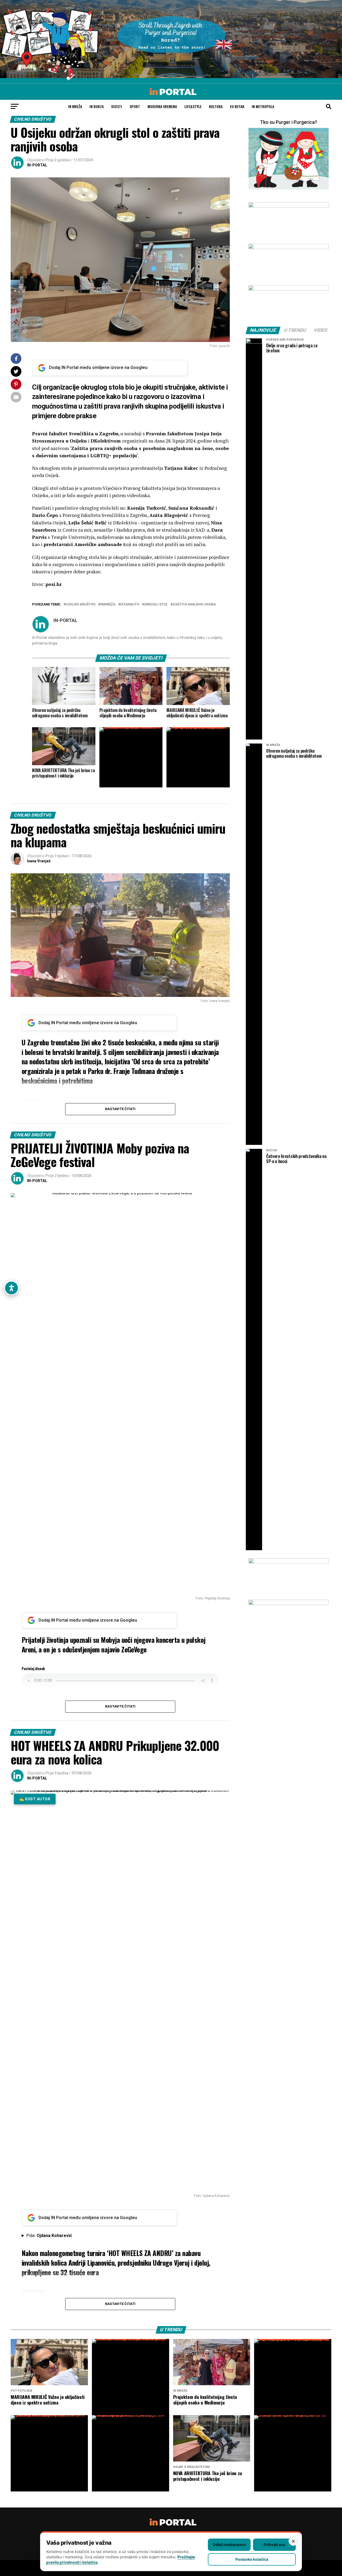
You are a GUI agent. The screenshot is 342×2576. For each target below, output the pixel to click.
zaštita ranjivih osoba (194, 605)
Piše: (49, 2236)
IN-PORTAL (37, 165)
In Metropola (263, 106)
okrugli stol (156, 605)
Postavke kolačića (252, 2559)
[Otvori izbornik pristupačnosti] (11, 1288)
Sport (135, 106)
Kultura (216, 106)
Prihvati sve (274, 2545)
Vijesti (117, 106)
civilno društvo (81, 605)
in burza (97, 106)
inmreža (108, 605)
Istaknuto (130, 605)
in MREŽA (75, 106)
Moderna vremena (162, 106)
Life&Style (193, 106)
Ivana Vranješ (39, 861)
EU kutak (237, 106)
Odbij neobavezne (229, 2545)
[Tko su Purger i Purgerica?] (289, 159)
